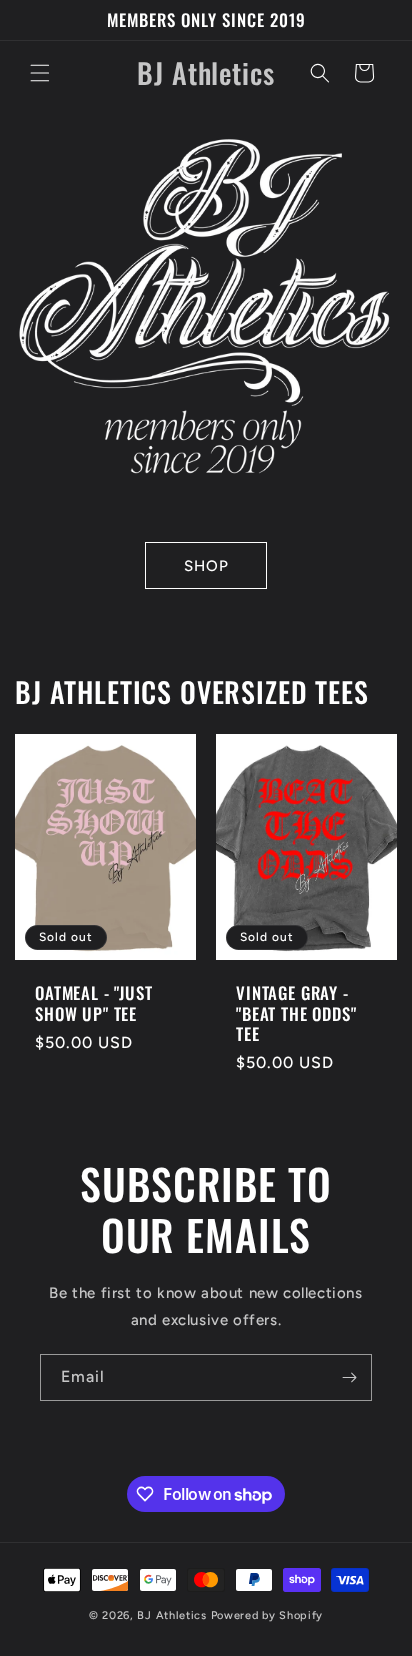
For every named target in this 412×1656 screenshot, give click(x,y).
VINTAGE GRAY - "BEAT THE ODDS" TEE (296, 1013)
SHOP (206, 566)
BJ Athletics (173, 1615)
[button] (40, 73)
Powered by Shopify (267, 1615)
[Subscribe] (349, 1377)
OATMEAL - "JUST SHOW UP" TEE (94, 1003)
